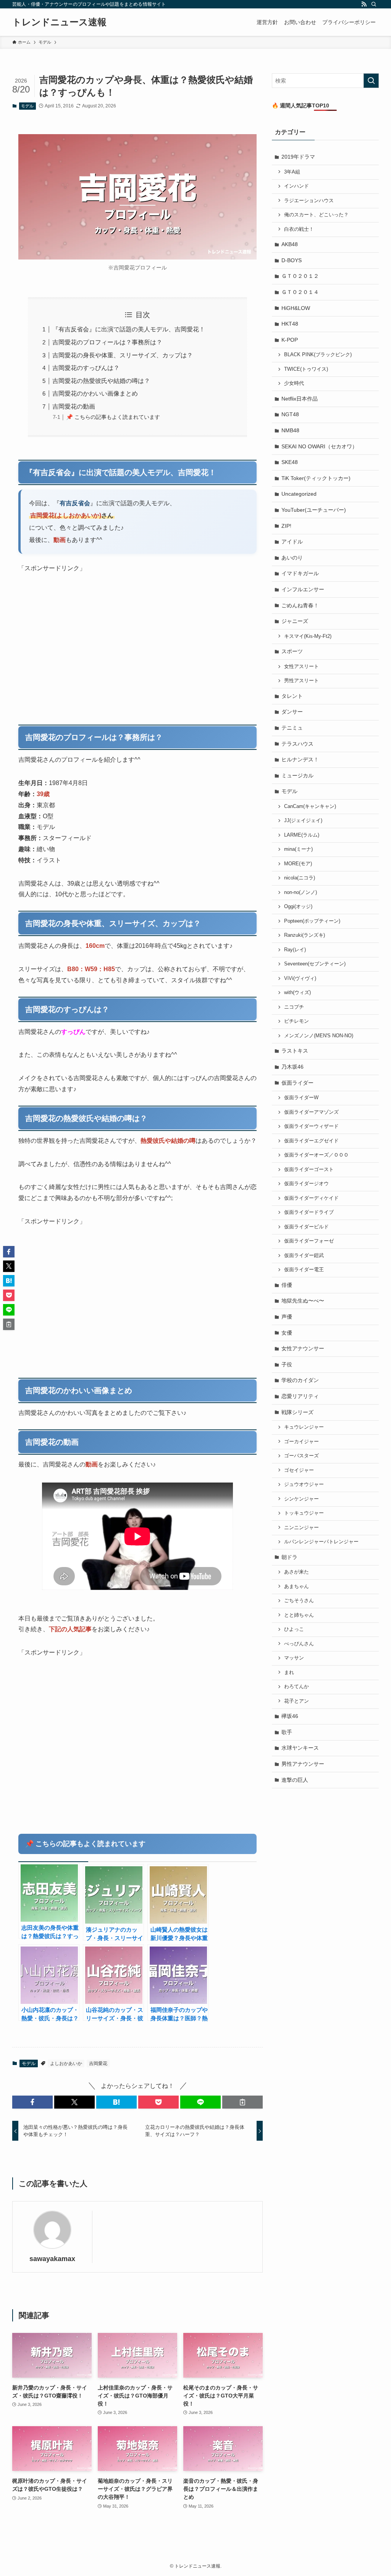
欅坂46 (290, 1716)
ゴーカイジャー (301, 1442)
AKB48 (290, 244)
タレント (292, 696)
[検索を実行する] (371, 81)
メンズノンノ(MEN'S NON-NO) (319, 1036)
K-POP (290, 340)
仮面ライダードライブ (309, 1212)
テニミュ (292, 728)
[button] (32, 2102)
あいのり (292, 558)
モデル (27, 106)
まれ (289, 1672)
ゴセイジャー (299, 1470)
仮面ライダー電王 (304, 1270)
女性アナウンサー (303, 1348)
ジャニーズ (295, 621)
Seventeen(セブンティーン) (315, 964)
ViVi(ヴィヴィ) (300, 978)
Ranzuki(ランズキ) (305, 935)
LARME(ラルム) (302, 835)
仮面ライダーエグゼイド (311, 1141)
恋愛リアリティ (300, 1396)
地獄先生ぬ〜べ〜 (303, 1301)
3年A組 (292, 172)
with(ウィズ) (297, 993)
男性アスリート (301, 681)
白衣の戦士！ (299, 229)
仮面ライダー (297, 1083)
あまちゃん (296, 1586)
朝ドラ (289, 1557)
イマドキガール (300, 573)
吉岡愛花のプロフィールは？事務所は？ (107, 342)
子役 (287, 1364)
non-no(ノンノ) (301, 892)
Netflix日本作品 (300, 399)
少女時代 (294, 383)
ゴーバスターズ (301, 1456)
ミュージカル (297, 775)
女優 (287, 1333)
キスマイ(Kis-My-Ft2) (308, 636)
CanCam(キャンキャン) (310, 806)
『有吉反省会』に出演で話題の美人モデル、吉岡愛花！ (129, 329)
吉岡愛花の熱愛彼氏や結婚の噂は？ (101, 381)
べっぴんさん (299, 1644)
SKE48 (290, 462)
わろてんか (296, 1687)
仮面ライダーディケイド (311, 1198)
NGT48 (290, 414)
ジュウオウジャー (304, 1484)
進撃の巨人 (295, 1780)
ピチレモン (296, 1021)
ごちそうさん (299, 1601)
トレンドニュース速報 (59, 22)
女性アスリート (301, 667)
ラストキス (295, 1051)
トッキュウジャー (304, 1513)
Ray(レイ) (295, 950)
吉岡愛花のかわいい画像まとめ (95, 393)
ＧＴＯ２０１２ (300, 276)
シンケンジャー (301, 1499)
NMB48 (290, 430)
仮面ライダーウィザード (311, 1126)
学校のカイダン (300, 1380)
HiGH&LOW (296, 308)
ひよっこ (294, 1629)
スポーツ (292, 651)
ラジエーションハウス (309, 201)
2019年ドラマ (298, 157)
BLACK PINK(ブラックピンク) (318, 355)
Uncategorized (299, 494)
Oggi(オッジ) (298, 907)
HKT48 (290, 324)
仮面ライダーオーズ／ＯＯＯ (316, 1155)
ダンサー (292, 712)
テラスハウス (297, 744)
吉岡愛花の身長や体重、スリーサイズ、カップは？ (123, 355)
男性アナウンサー (303, 1764)
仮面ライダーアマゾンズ (311, 1112)
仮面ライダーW (301, 1098)
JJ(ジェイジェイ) (303, 821)
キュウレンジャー (304, 1427)
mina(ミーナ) (298, 849)
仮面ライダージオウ (306, 1184)
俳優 (287, 1285)
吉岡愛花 (98, 2063)
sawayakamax (52, 2259)
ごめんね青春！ (300, 605)
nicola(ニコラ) (300, 878)
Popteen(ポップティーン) (312, 921)
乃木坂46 (292, 1067)
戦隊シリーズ (297, 1412)
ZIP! (286, 526)
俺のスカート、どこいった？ (316, 215)
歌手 (287, 1732)
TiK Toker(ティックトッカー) (316, 478)
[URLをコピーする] (242, 2102)
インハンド (296, 186)
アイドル (292, 542)
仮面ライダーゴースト (309, 1170)
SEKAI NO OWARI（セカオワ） (319, 446)
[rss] (364, 4)
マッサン (294, 1658)
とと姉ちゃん (299, 1615)
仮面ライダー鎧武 (304, 1256)
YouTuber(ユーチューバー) (314, 510)
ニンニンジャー (301, 1528)
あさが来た (296, 1572)
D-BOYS (292, 260)
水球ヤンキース (300, 1748)
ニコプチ (294, 1007)
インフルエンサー (303, 589)
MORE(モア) (298, 864)
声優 (287, 1317)
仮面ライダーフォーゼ (309, 1241)
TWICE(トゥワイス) (306, 369)
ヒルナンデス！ (300, 759)
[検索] (374, 4)
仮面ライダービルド (306, 1227)
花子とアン (296, 1701)
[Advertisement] (137, 650)
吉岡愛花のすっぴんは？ (86, 368)
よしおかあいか (66, 2063)
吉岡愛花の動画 (74, 406)
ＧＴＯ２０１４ (300, 292)
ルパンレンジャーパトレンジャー (321, 1542)
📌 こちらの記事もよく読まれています (113, 417)
